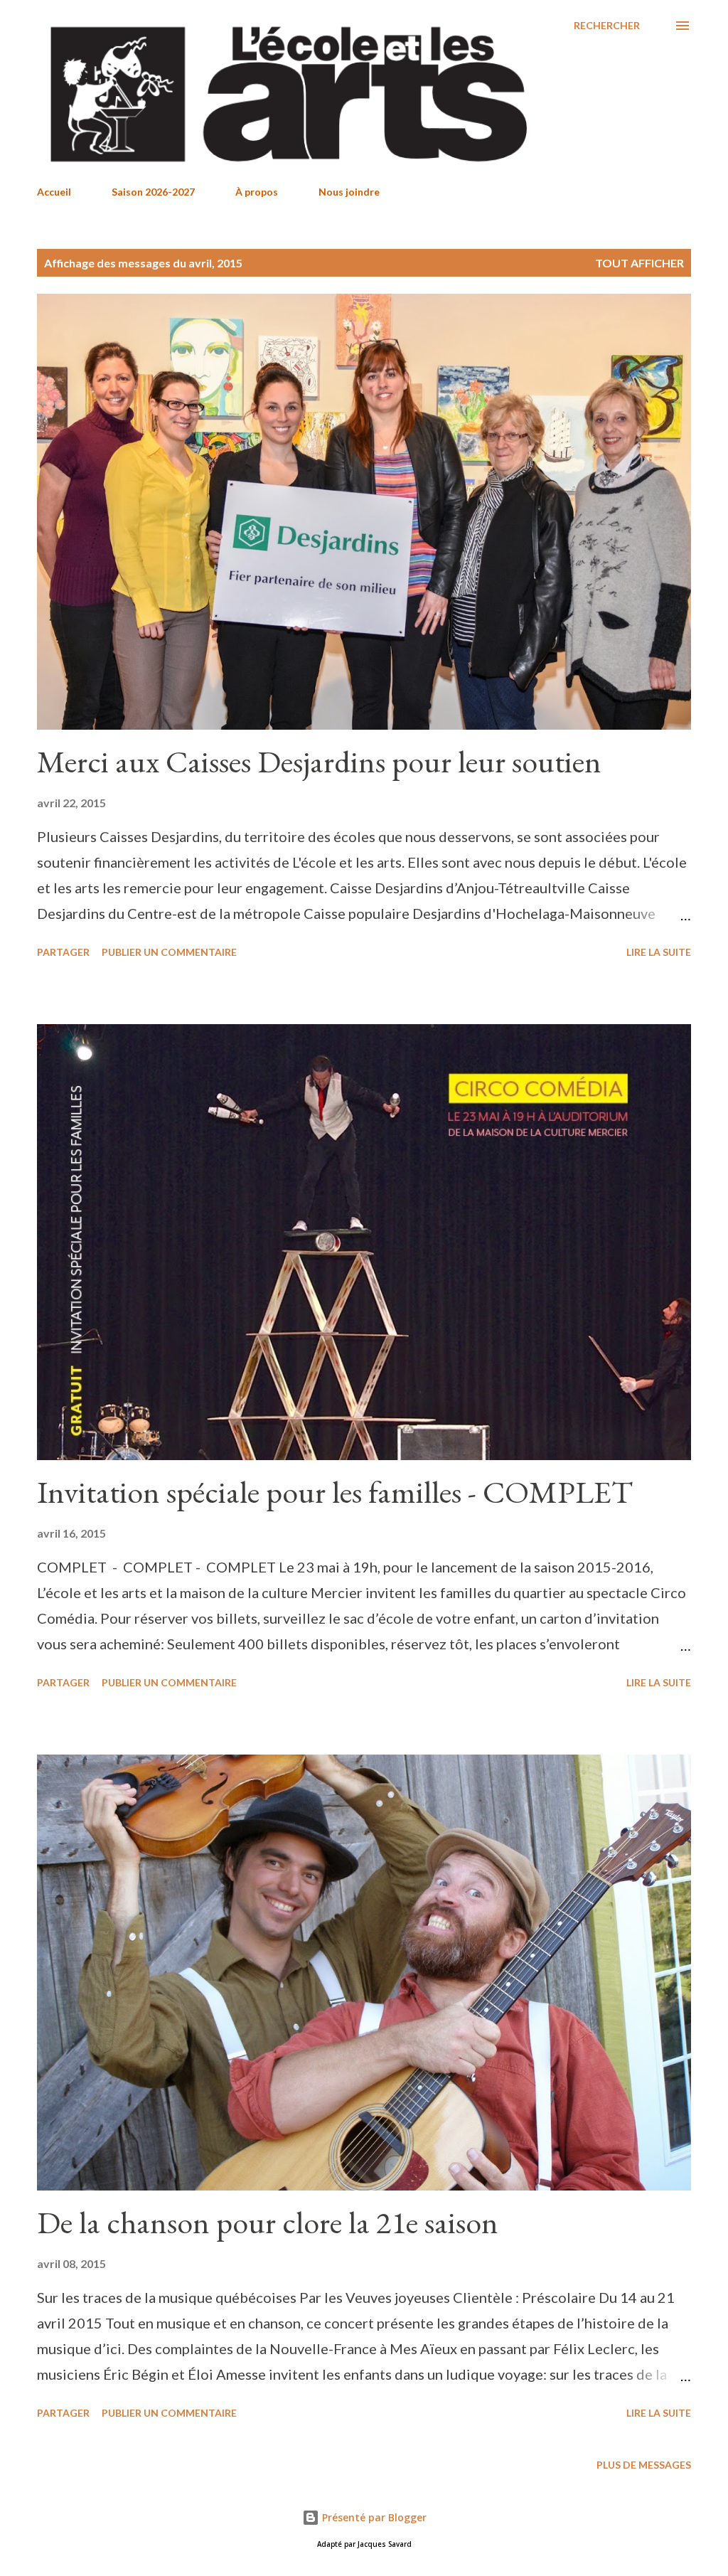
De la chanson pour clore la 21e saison (268, 2222)
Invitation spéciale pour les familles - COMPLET (335, 1492)
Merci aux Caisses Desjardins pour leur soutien (319, 761)
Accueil (54, 192)
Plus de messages (644, 2465)
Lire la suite (659, 952)
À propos (257, 192)
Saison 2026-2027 (153, 192)
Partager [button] (63, 952)
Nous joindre (349, 192)
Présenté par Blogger (373, 2517)
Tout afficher (639, 263)
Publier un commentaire (169, 952)
